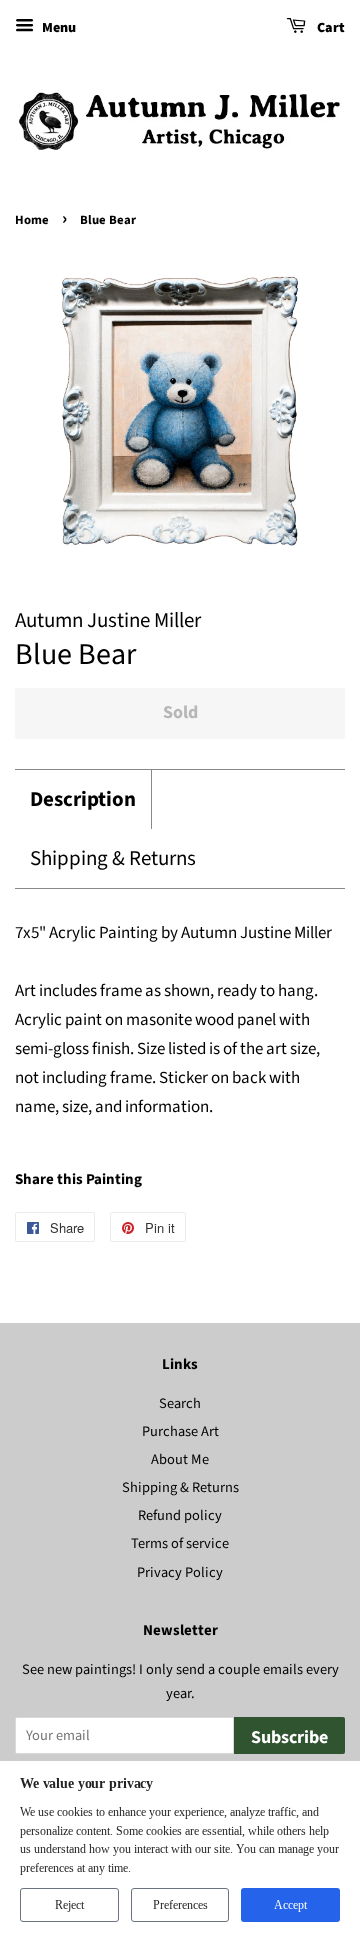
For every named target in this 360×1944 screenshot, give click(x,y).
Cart (329, 28)
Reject (69, 1905)
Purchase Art (180, 1431)
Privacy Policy (180, 1572)
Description (83, 799)
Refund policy (180, 1515)
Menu (57, 28)
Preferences (180, 1905)
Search (180, 1403)
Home (32, 220)
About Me (180, 1459)
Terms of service (180, 1543)
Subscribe (289, 1737)
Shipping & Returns (113, 858)
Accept (290, 1905)
